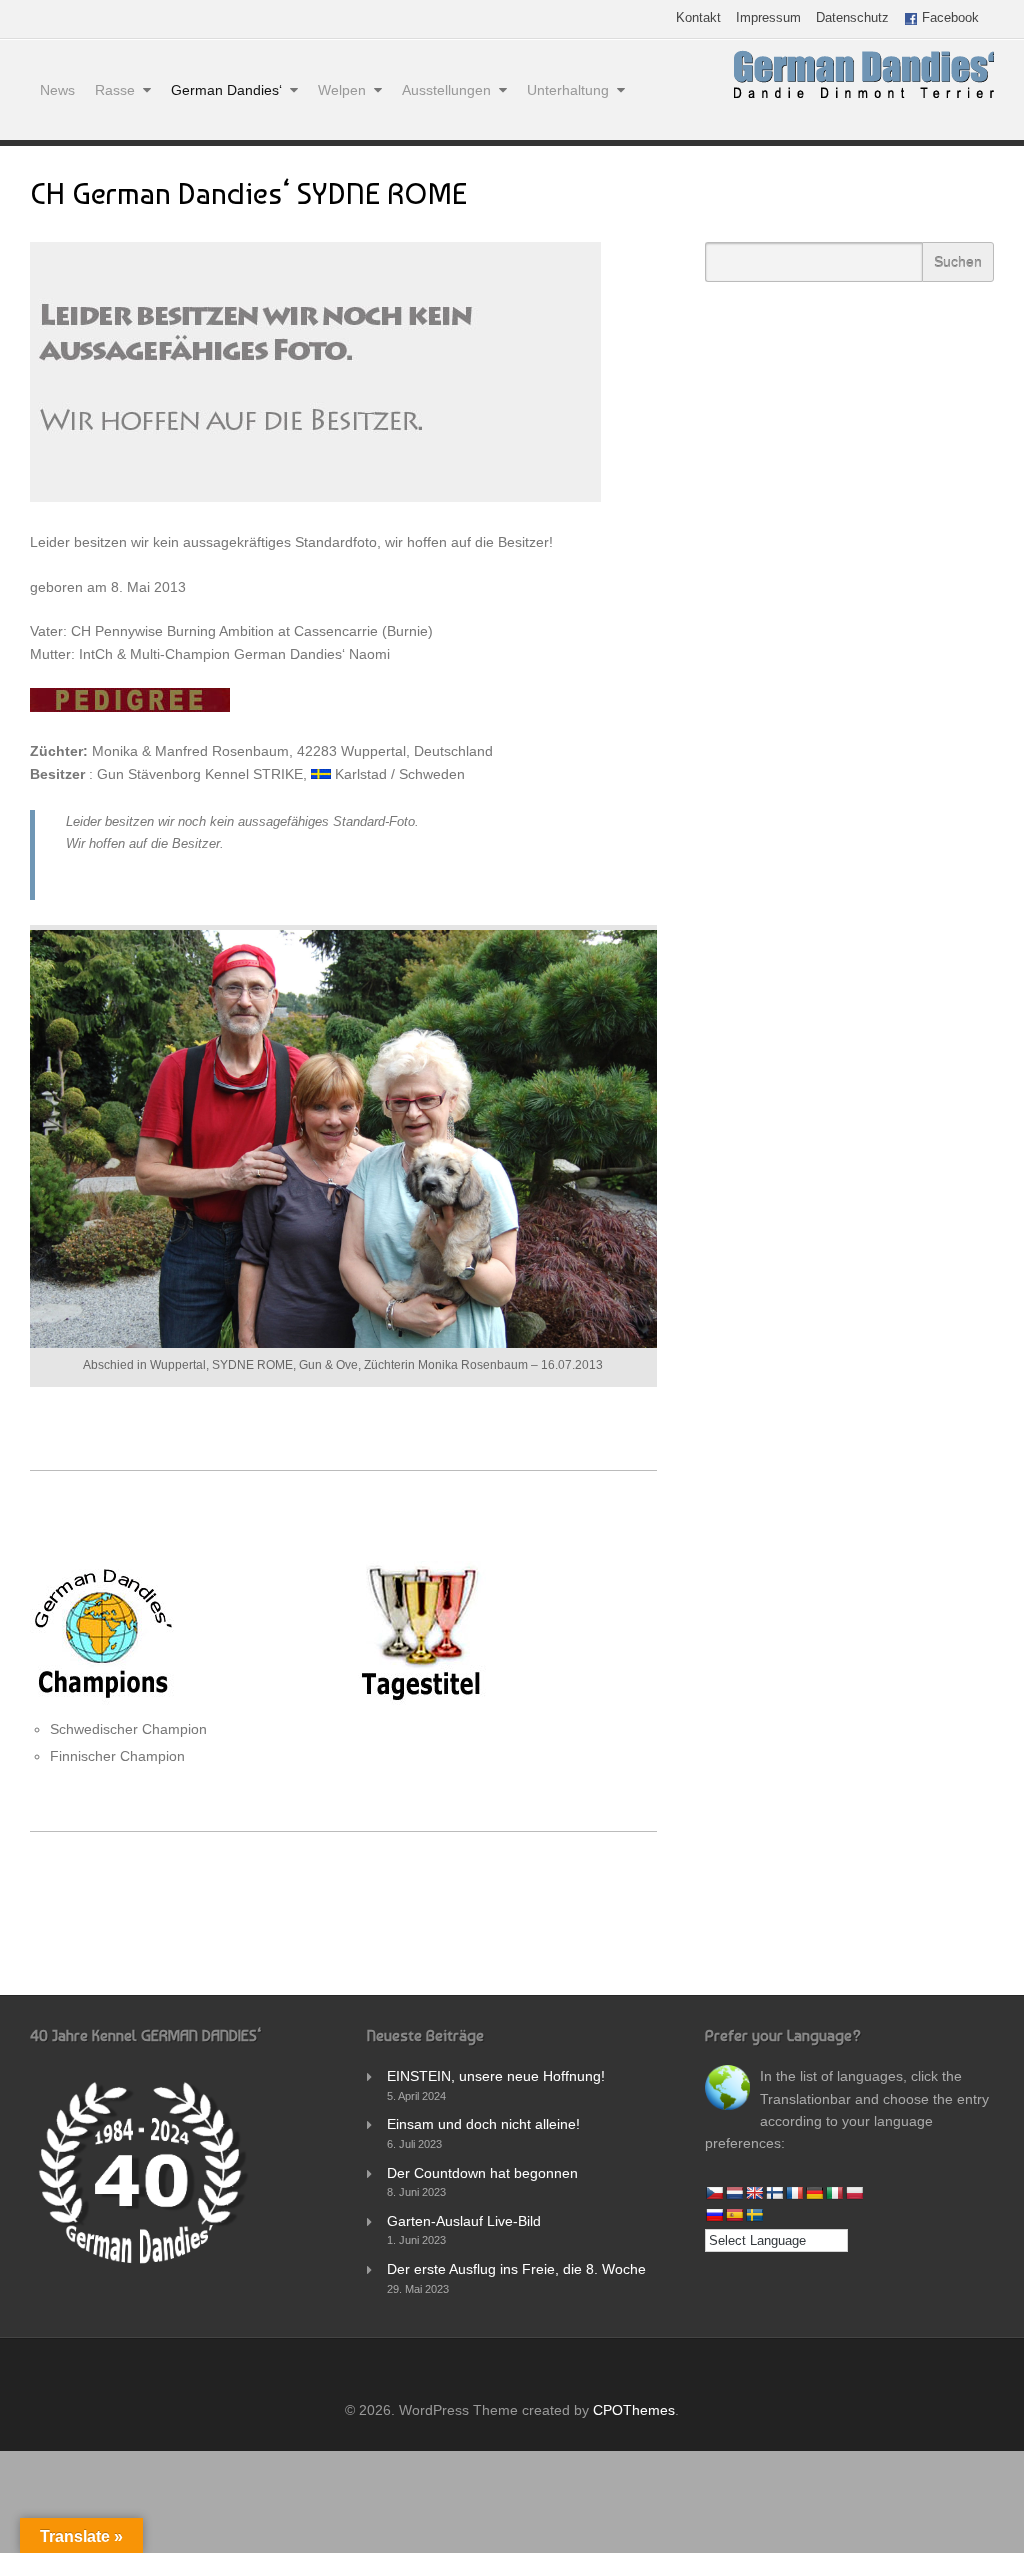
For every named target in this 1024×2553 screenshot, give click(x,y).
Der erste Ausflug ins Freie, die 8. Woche (516, 2269)
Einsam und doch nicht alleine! (483, 2124)
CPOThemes (634, 2410)
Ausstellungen (446, 90)
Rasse (115, 90)
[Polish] (854, 2193)
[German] (814, 2193)
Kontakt (698, 18)
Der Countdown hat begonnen (482, 2173)
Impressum (768, 18)
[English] (754, 2193)
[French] (794, 2193)
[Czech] (714, 2193)
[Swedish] (754, 2215)
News (57, 90)
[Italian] (834, 2193)
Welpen (342, 90)
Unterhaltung (568, 90)
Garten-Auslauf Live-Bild (464, 2221)
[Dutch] (734, 2193)
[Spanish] (734, 2215)
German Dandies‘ (226, 90)
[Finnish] (774, 2193)
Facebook (948, 18)
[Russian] (714, 2215)
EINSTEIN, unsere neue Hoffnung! (496, 2076)
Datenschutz (852, 18)
